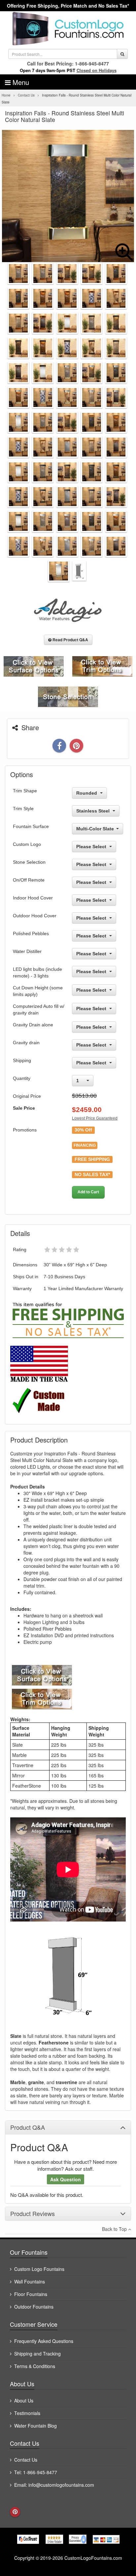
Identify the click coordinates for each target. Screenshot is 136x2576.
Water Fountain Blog (35, 2426)
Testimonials (27, 2413)
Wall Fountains (30, 2281)
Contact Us (26, 95)
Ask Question (66, 2179)
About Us (24, 2400)
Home (6, 95)
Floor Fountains (31, 2294)
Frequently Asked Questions (44, 2341)
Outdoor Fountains (34, 2307)
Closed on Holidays (97, 70)
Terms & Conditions (35, 2366)
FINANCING (85, 1145)
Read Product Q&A (70, 640)
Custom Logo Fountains (39, 2269)
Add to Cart (88, 1192)
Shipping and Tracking (37, 2354)
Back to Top (115, 2229)
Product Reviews (33, 2214)
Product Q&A (28, 2127)
